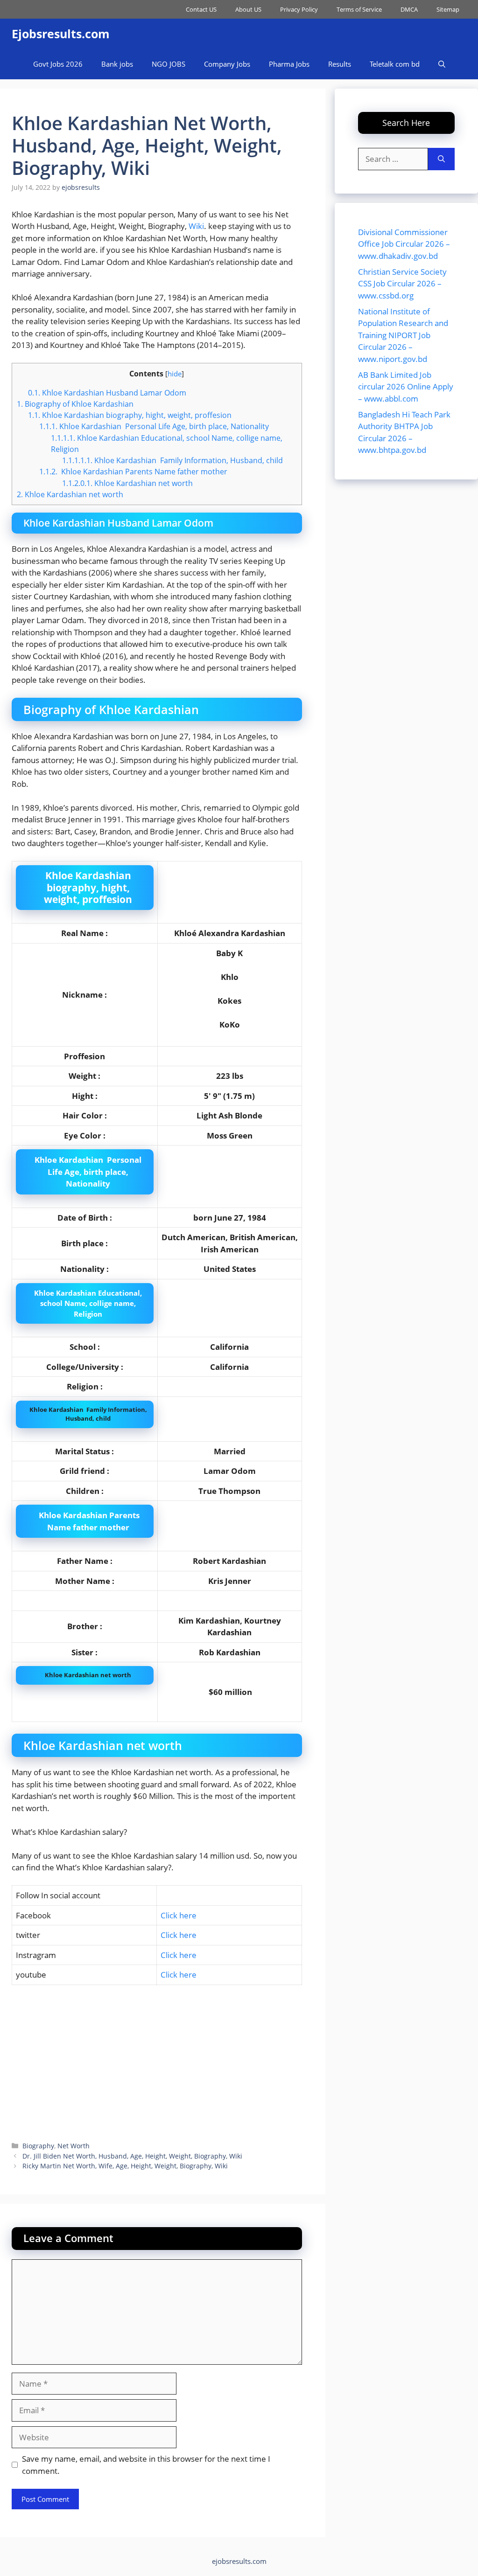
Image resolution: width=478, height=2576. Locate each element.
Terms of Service (359, 9)
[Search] (441, 159)
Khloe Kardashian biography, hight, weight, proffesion (130, 415)
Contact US (201, 9)
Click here (179, 1915)
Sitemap (448, 9)
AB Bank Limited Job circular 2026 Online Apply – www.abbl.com (406, 387)
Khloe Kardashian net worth (127, 483)
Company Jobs (227, 64)
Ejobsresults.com (61, 34)
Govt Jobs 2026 (58, 64)
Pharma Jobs (289, 64)
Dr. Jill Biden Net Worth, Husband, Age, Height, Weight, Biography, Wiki (132, 2156)
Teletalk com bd (395, 64)
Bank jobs (117, 64)
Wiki (196, 226)
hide (175, 374)
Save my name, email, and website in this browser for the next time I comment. (146, 2465)
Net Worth (74, 2146)
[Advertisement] (157, 2062)
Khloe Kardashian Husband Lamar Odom (107, 393)
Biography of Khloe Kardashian (75, 404)
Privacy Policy (299, 9)
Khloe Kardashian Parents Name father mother (133, 472)
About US (248, 9)
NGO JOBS (169, 64)
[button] (442, 64)
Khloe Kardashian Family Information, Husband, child (172, 460)
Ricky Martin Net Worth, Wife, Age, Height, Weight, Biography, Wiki (125, 2166)
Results (340, 64)
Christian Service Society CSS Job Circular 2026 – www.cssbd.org (402, 284)
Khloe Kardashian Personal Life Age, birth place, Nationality (154, 426)
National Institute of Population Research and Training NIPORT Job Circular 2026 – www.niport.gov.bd (403, 335)
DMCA (409, 9)
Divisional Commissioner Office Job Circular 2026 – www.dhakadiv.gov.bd (404, 244)
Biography (38, 2146)
